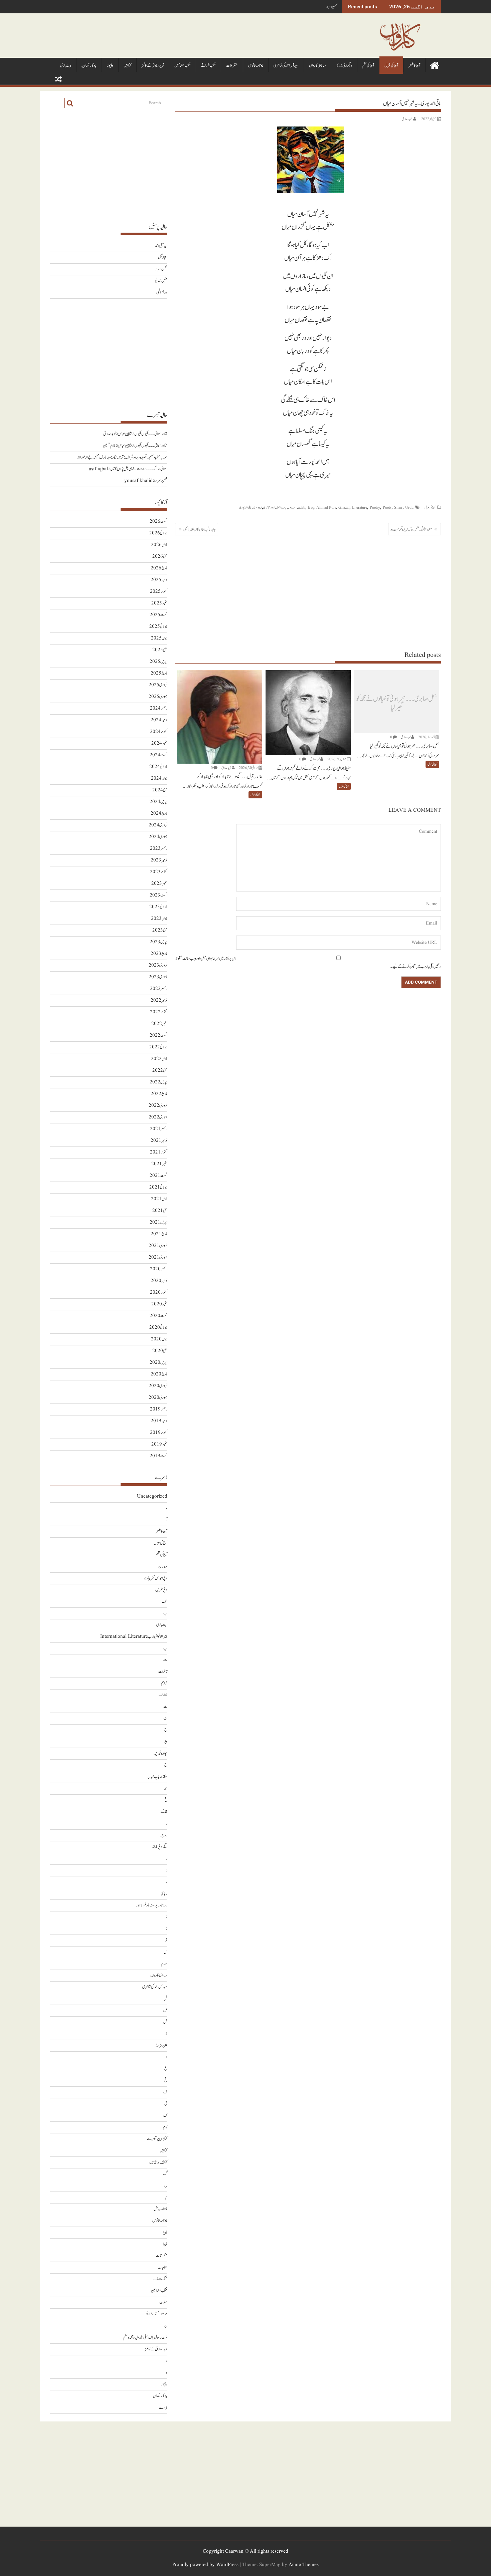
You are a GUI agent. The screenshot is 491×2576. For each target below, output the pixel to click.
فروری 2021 (158, 1246)
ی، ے (163, 2408)
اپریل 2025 (158, 662)
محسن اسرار (332, 7)
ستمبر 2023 (159, 884)
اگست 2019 (158, 1456)
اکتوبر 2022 (159, 1012)
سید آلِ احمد (161, 246)
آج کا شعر (414, 66)
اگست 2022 (158, 1036)
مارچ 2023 (159, 954)
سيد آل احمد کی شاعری (286, 66)
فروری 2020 (158, 1386)
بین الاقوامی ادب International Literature (134, 1637)
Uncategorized (152, 1496)
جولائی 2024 (158, 767)
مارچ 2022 (159, 1094)
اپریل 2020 (158, 1363)
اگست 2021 (158, 1176)
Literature (360, 507)
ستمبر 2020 (159, 1304)
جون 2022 (159, 1059)
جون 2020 (159, 1339)
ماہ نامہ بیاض (160, 2209)
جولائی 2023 (158, 907)
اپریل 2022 (158, 1082)
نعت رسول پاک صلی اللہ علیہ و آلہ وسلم (145, 2338)
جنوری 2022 (158, 1117)
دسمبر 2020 (159, 1269)
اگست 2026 (158, 522)
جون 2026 (159, 545)
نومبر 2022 (159, 1000)
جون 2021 (159, 1199)
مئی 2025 (160, 650)
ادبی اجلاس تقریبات (156, 1578)
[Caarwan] (434, 65)
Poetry (375, 507)
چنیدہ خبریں (160, 1753)
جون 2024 (159, 779)
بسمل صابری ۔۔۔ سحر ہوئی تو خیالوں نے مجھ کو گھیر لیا (396, 703)
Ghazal (344, 507)
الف (165, 1602)
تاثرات (163, 1672)
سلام (164, 1964)
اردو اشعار (281, 507)
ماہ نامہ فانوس (256, 66)
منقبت (163, 2302)
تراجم (164, 1683)
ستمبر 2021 (159, 1164)
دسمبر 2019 (159, 1409)
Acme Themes (304, 2565)
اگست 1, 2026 (427, 737)
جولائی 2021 (158, 1187)
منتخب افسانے (208, 66)
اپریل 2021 (158, 1222)
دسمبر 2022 (159, 989)
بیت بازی (66, 66)
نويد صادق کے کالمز (153, 66)
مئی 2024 (160, 790)
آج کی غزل (391, 66)
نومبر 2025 (159, 580)
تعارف (163, 1695)
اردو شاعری (269, 507)
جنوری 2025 (158, 697)
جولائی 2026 (158, 533)
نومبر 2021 (159, 1141)
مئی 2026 (160, 557)
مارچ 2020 (159, 1374)
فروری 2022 (158, 1106)
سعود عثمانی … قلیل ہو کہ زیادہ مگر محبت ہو (412, 529)
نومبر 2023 (159, 860)
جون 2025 (159, 638)
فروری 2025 (158, 685)
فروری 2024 (158, 825)
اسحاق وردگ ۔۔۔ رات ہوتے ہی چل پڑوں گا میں (139, 469)
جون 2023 (159, 919)
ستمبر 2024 (159, 743)
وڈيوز (110, 66)
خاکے (164, 1812)
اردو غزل (257, 507)
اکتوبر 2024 (159, 732)
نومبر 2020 (159, 1281)
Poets (387, 507)
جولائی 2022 (158, 1047)
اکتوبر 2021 (159, 1152)
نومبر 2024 (159, 720)
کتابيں (127, 66)
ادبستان (163, 1567)
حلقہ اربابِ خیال (157, 1777)
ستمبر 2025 (159, 603)
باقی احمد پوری (245, 507)
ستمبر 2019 (159, 1444)
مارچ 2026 (159, 568)
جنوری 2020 (158, 1398)
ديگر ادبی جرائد (344, 66)
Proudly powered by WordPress (205, 2565)
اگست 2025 (158, 615)
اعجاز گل (163, 257)
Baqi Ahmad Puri (322, 507)
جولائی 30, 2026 (337, 759)
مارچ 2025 (159, 673)
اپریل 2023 (158, 942)
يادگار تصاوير (89, 66)
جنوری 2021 (158, 1257)
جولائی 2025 (158, 627)
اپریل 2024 (158, 802)
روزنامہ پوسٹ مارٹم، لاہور (152, 1905)
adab (302, 507)
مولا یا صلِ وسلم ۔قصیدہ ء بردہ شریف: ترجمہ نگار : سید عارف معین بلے (127, 457)
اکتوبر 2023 (159, 872)
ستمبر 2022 (159, 1024)
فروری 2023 (158, 965)
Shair (398, 507)
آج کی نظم (368, 66)
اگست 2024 (158, 755)
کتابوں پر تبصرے (157, 2139)
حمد (166, 1788)
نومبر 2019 (159, 1421)
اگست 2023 (158, 895)
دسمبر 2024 (159, 708)
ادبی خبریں (161, 1590)
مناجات (162, 2267)
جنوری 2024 (158, 837)
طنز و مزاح (161, 2045)
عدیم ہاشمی (162, 293)
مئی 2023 (160, 930)
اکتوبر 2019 (159, 1433)
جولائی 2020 (158, 1328)
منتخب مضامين (183, 66)
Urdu (409, 507)
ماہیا (165, 2232)
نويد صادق (407, 119)
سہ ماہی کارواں (317, 66)
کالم (165, 2127)
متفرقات (232, 66)
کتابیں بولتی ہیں (158, 2162)
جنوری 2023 (158, 977)
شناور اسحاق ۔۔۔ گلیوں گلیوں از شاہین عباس (143, 434)
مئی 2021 (160, 1211)
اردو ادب (291, 507)
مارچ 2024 (159, 814)
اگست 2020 (158, 1316)
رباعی (164, 1894)
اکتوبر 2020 (159, 1293)
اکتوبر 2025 (159, 592)
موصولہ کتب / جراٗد (156, 2314)
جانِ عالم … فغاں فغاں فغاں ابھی (200, 529)
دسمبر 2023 (159, 849)
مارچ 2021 (159, 1234)
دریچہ (164, 1835)
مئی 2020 (160, 1351)
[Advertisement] (308, 593)
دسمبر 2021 (159, 1129)
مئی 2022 (160, 1071)
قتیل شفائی (161, 281)
